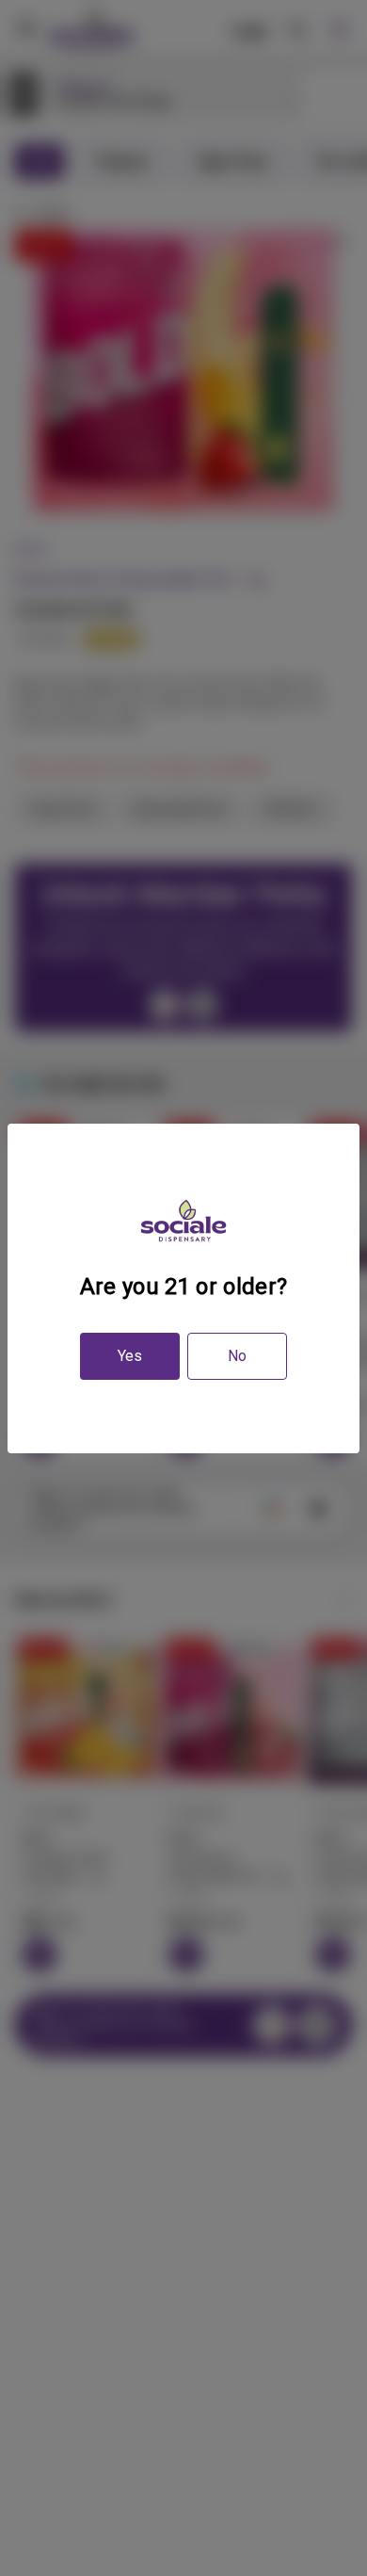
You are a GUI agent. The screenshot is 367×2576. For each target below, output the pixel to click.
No (237, 1356)
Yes (130, 1356)
